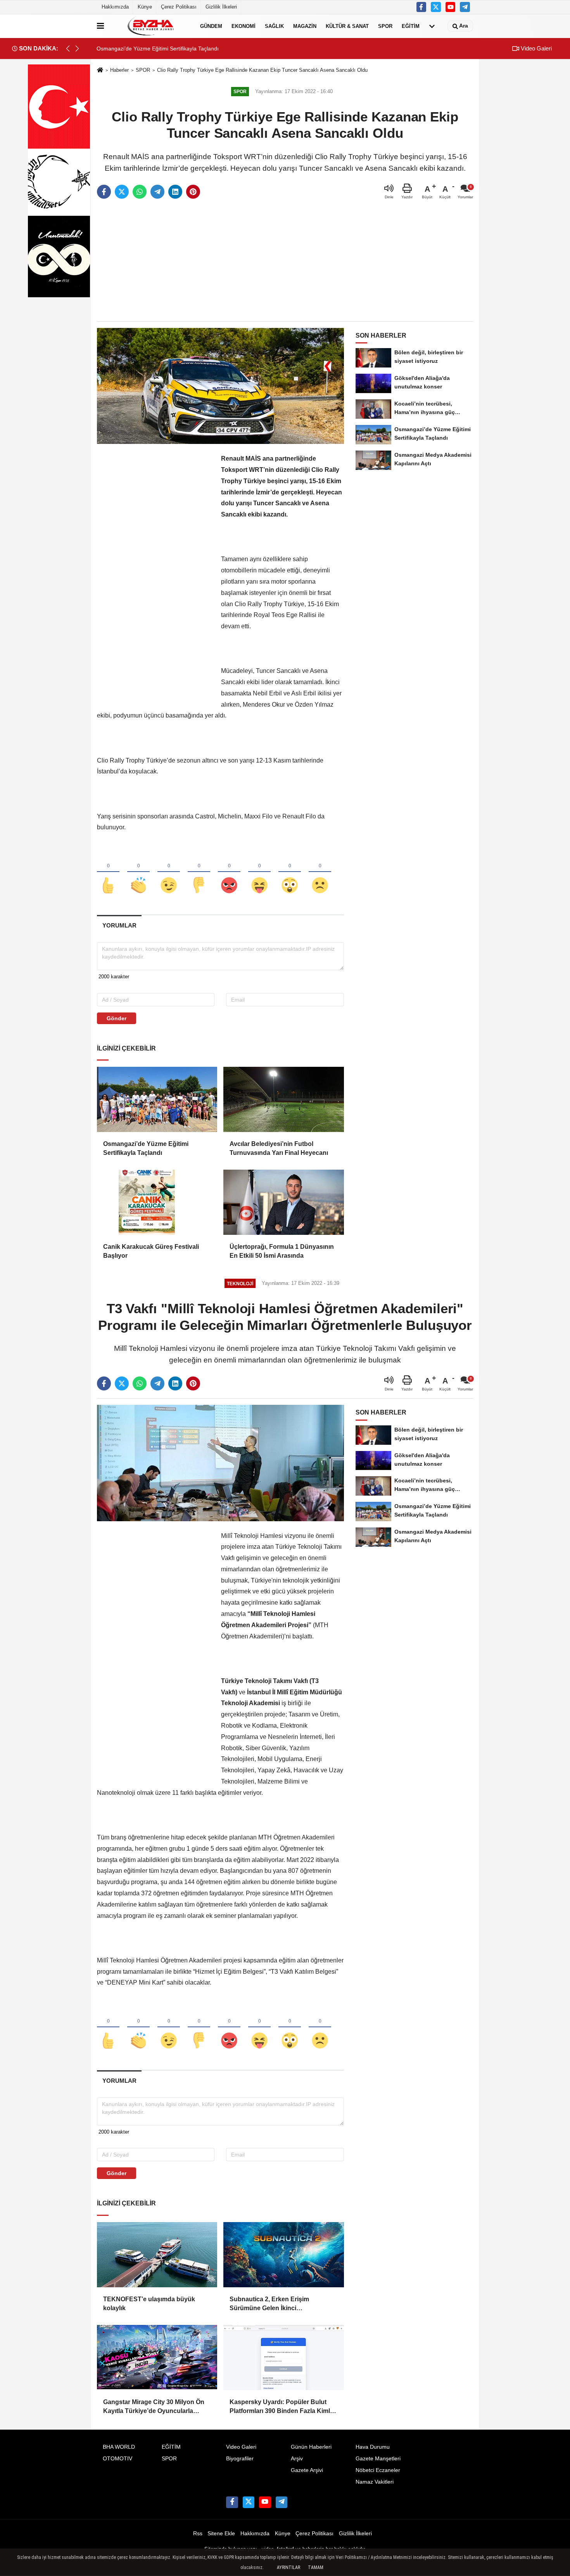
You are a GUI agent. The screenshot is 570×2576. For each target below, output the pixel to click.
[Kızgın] (229, 872)
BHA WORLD (119, 2447)
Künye (145, 7)
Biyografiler (240, 2459)
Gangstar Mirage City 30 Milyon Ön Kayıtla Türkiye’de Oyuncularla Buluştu (154, 2407)
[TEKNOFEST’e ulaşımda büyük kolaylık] (157, 2255)
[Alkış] (138, 872)
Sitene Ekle (221, 2534)
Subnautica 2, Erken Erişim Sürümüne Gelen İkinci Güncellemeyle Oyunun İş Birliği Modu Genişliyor (276, 2304)
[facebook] (104, 192)
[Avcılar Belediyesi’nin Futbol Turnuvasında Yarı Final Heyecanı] (283, 1099)
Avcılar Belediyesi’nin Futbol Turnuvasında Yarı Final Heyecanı (279, 1148)
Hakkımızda (115, 7)
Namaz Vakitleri (375, 2482)
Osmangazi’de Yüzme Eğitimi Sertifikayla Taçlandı (146, 1148)
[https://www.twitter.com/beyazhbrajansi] (436, 7)
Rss (198, 2534)
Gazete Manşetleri (378, 2459)
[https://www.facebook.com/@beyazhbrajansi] (451, 7)
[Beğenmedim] (199, 872)
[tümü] (432, 26)
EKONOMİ (244, 26)
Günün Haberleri (311, 2447)
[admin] (465, 7)
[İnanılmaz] (290, 872)
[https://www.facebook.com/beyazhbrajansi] (421, 7)
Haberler (119, 70)
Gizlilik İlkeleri (221, 7)
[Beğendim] (108, 872)
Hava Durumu (373, 2447)
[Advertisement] (285, 261)
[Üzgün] (320, 872)
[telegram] (157, 192)
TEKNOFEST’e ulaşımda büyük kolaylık (149, 2303)
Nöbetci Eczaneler (378, 2470)
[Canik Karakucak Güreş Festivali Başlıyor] (157, 1202)
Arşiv (297, 2459)
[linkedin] (175, 192)
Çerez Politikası (179, 7)
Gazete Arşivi (307, 2470)
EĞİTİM (411, 26)
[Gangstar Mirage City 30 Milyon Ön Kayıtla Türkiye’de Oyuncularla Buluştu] (157, 2358)
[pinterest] (193, 192)
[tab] (119, 925)
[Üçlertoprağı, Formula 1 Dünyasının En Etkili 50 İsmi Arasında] (283, 1202)
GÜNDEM (211, 26)
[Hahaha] (259, 872)
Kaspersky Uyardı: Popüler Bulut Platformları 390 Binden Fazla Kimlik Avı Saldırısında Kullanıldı (282, 2407)
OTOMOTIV (117, 2459)
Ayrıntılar (288, 2567)
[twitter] (122, 192)
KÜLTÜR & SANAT (347, 26)
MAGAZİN (305, 26)
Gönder (117, 1018)
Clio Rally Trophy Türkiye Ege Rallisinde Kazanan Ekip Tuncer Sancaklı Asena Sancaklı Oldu (262, 70)
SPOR (385, 26)
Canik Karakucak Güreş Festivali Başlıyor (151, 1251)
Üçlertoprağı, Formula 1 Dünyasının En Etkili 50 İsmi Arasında (282, 1251)
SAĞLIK (274, 26)
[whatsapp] (140, 192)
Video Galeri (535, 48)
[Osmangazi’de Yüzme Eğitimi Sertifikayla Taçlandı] (157, 1099)
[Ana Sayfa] (100, 70)
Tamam (316, 2567)
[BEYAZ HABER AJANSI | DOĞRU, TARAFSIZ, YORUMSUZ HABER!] (150, 26)
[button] (77, 49)
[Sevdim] (169, 872)
